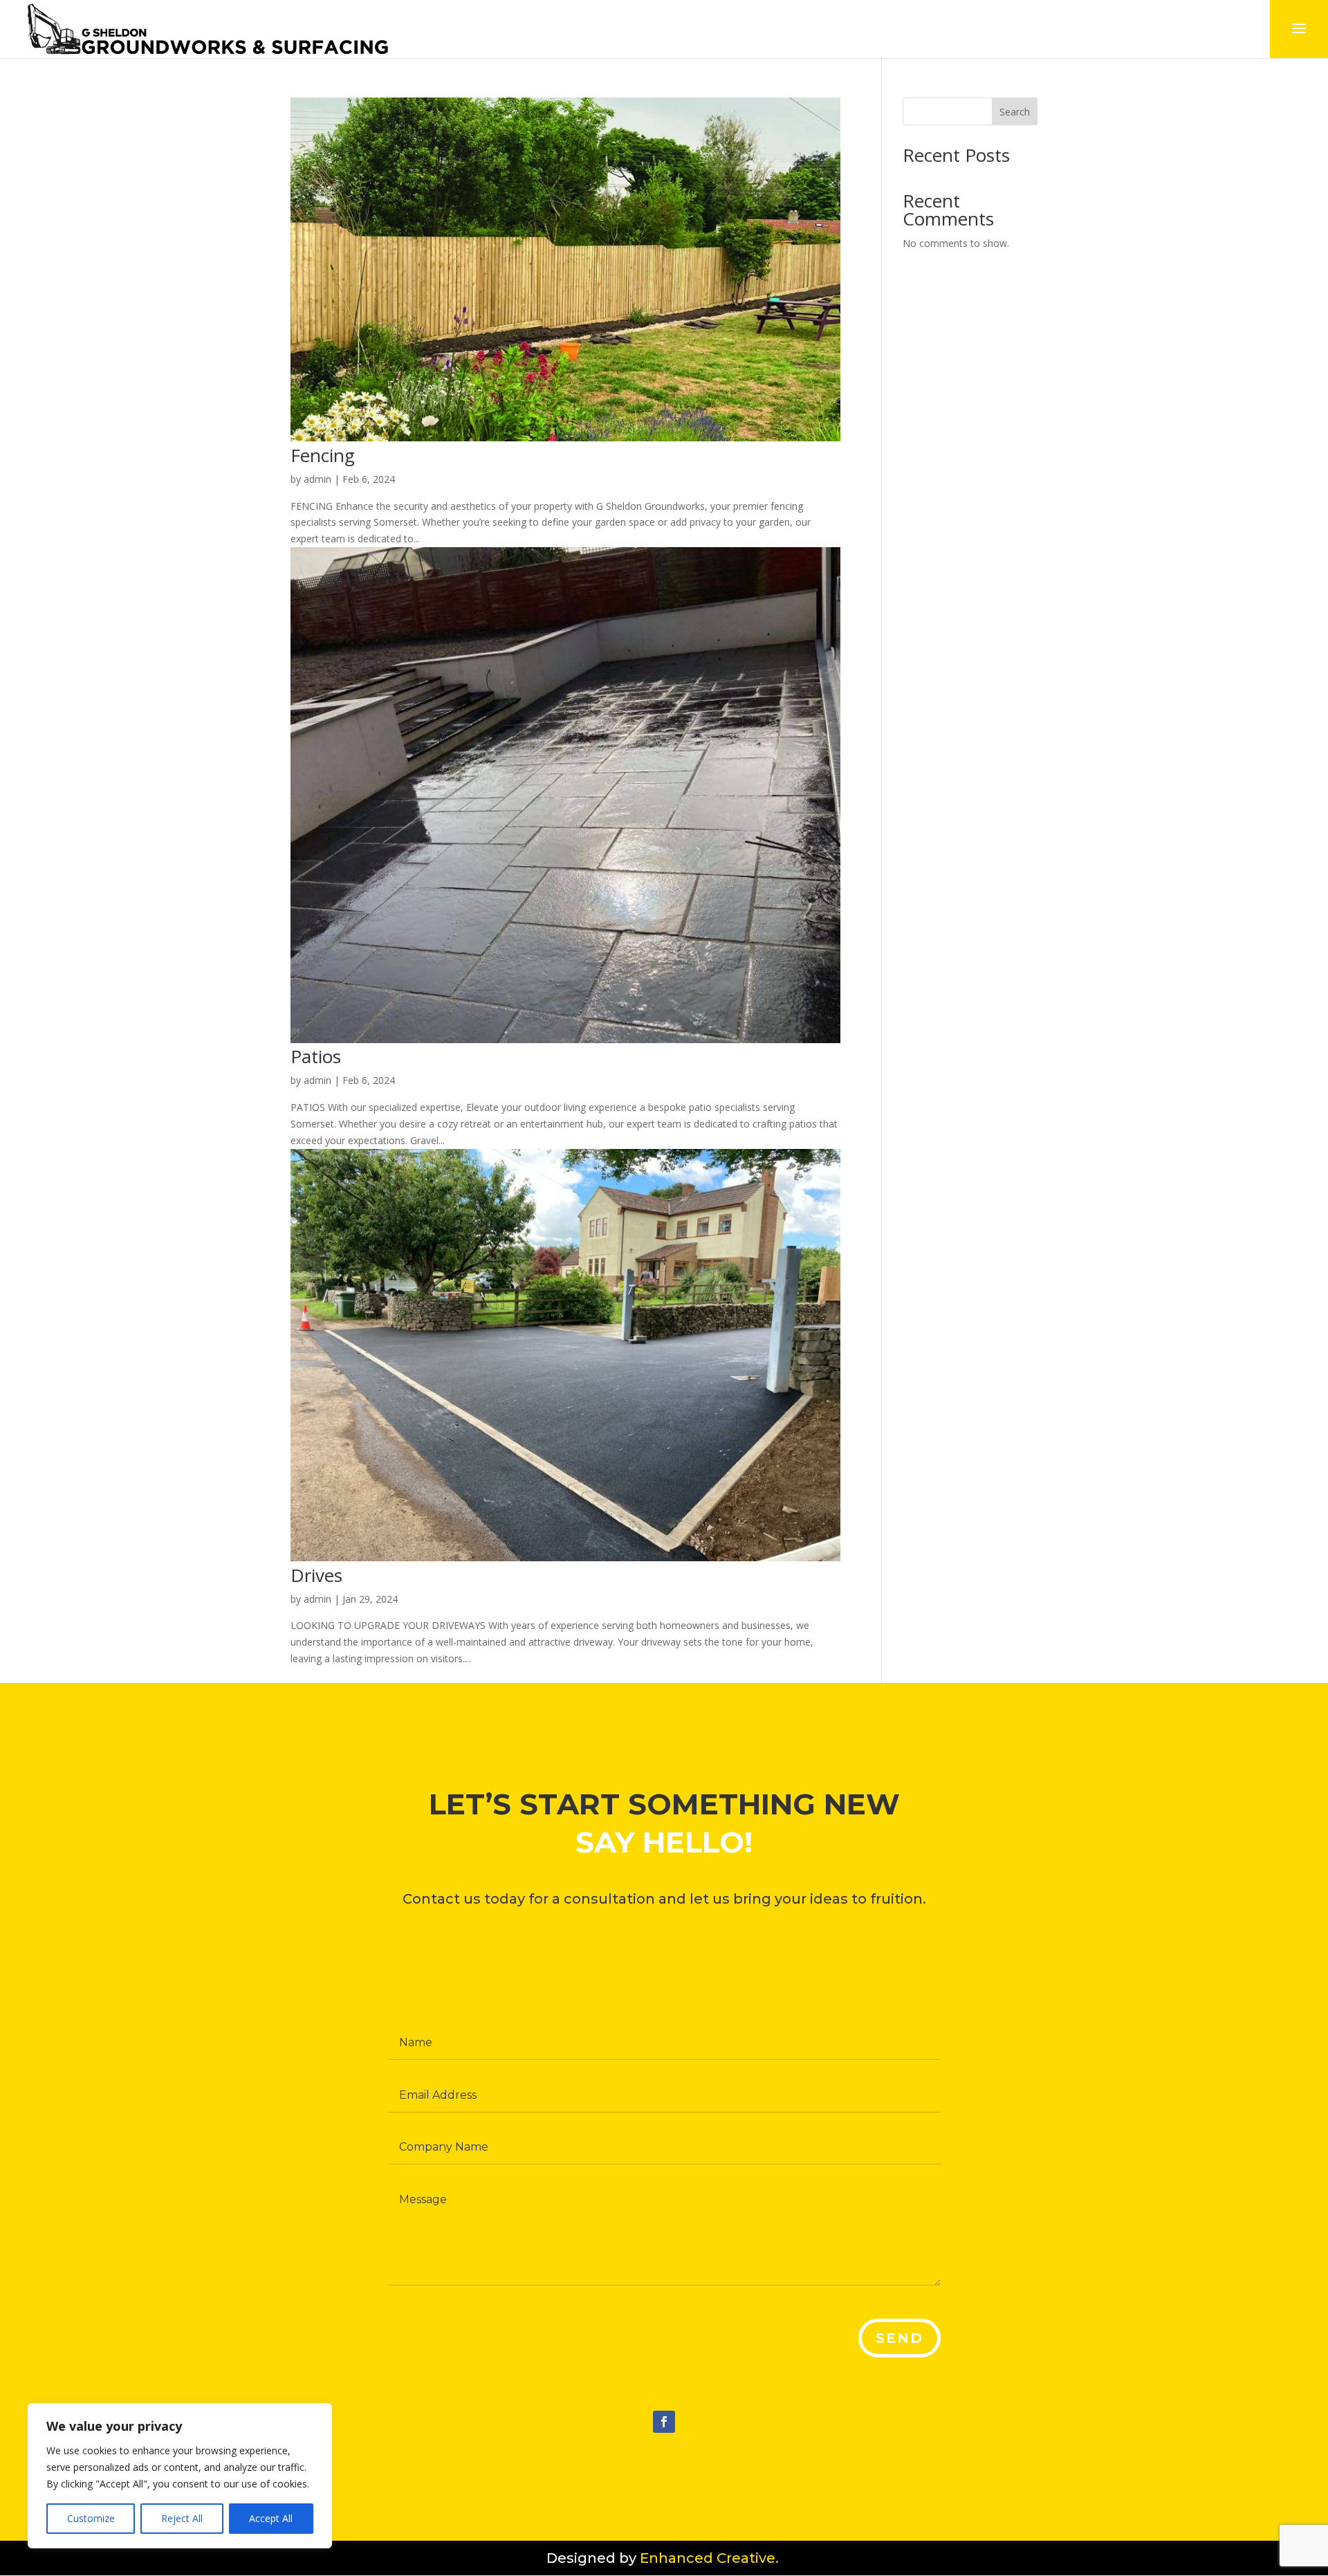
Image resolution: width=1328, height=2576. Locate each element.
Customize (91, 2518)
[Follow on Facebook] (664, 2422)
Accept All (271, 2518)
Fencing (323, 455)
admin (317, 479)
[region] (180, 2476)
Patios (316, 1056)
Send (900, 2338)
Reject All (182, 2518)
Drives (316, 1575)
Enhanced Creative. (711, 2558)
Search (1015, 112)
